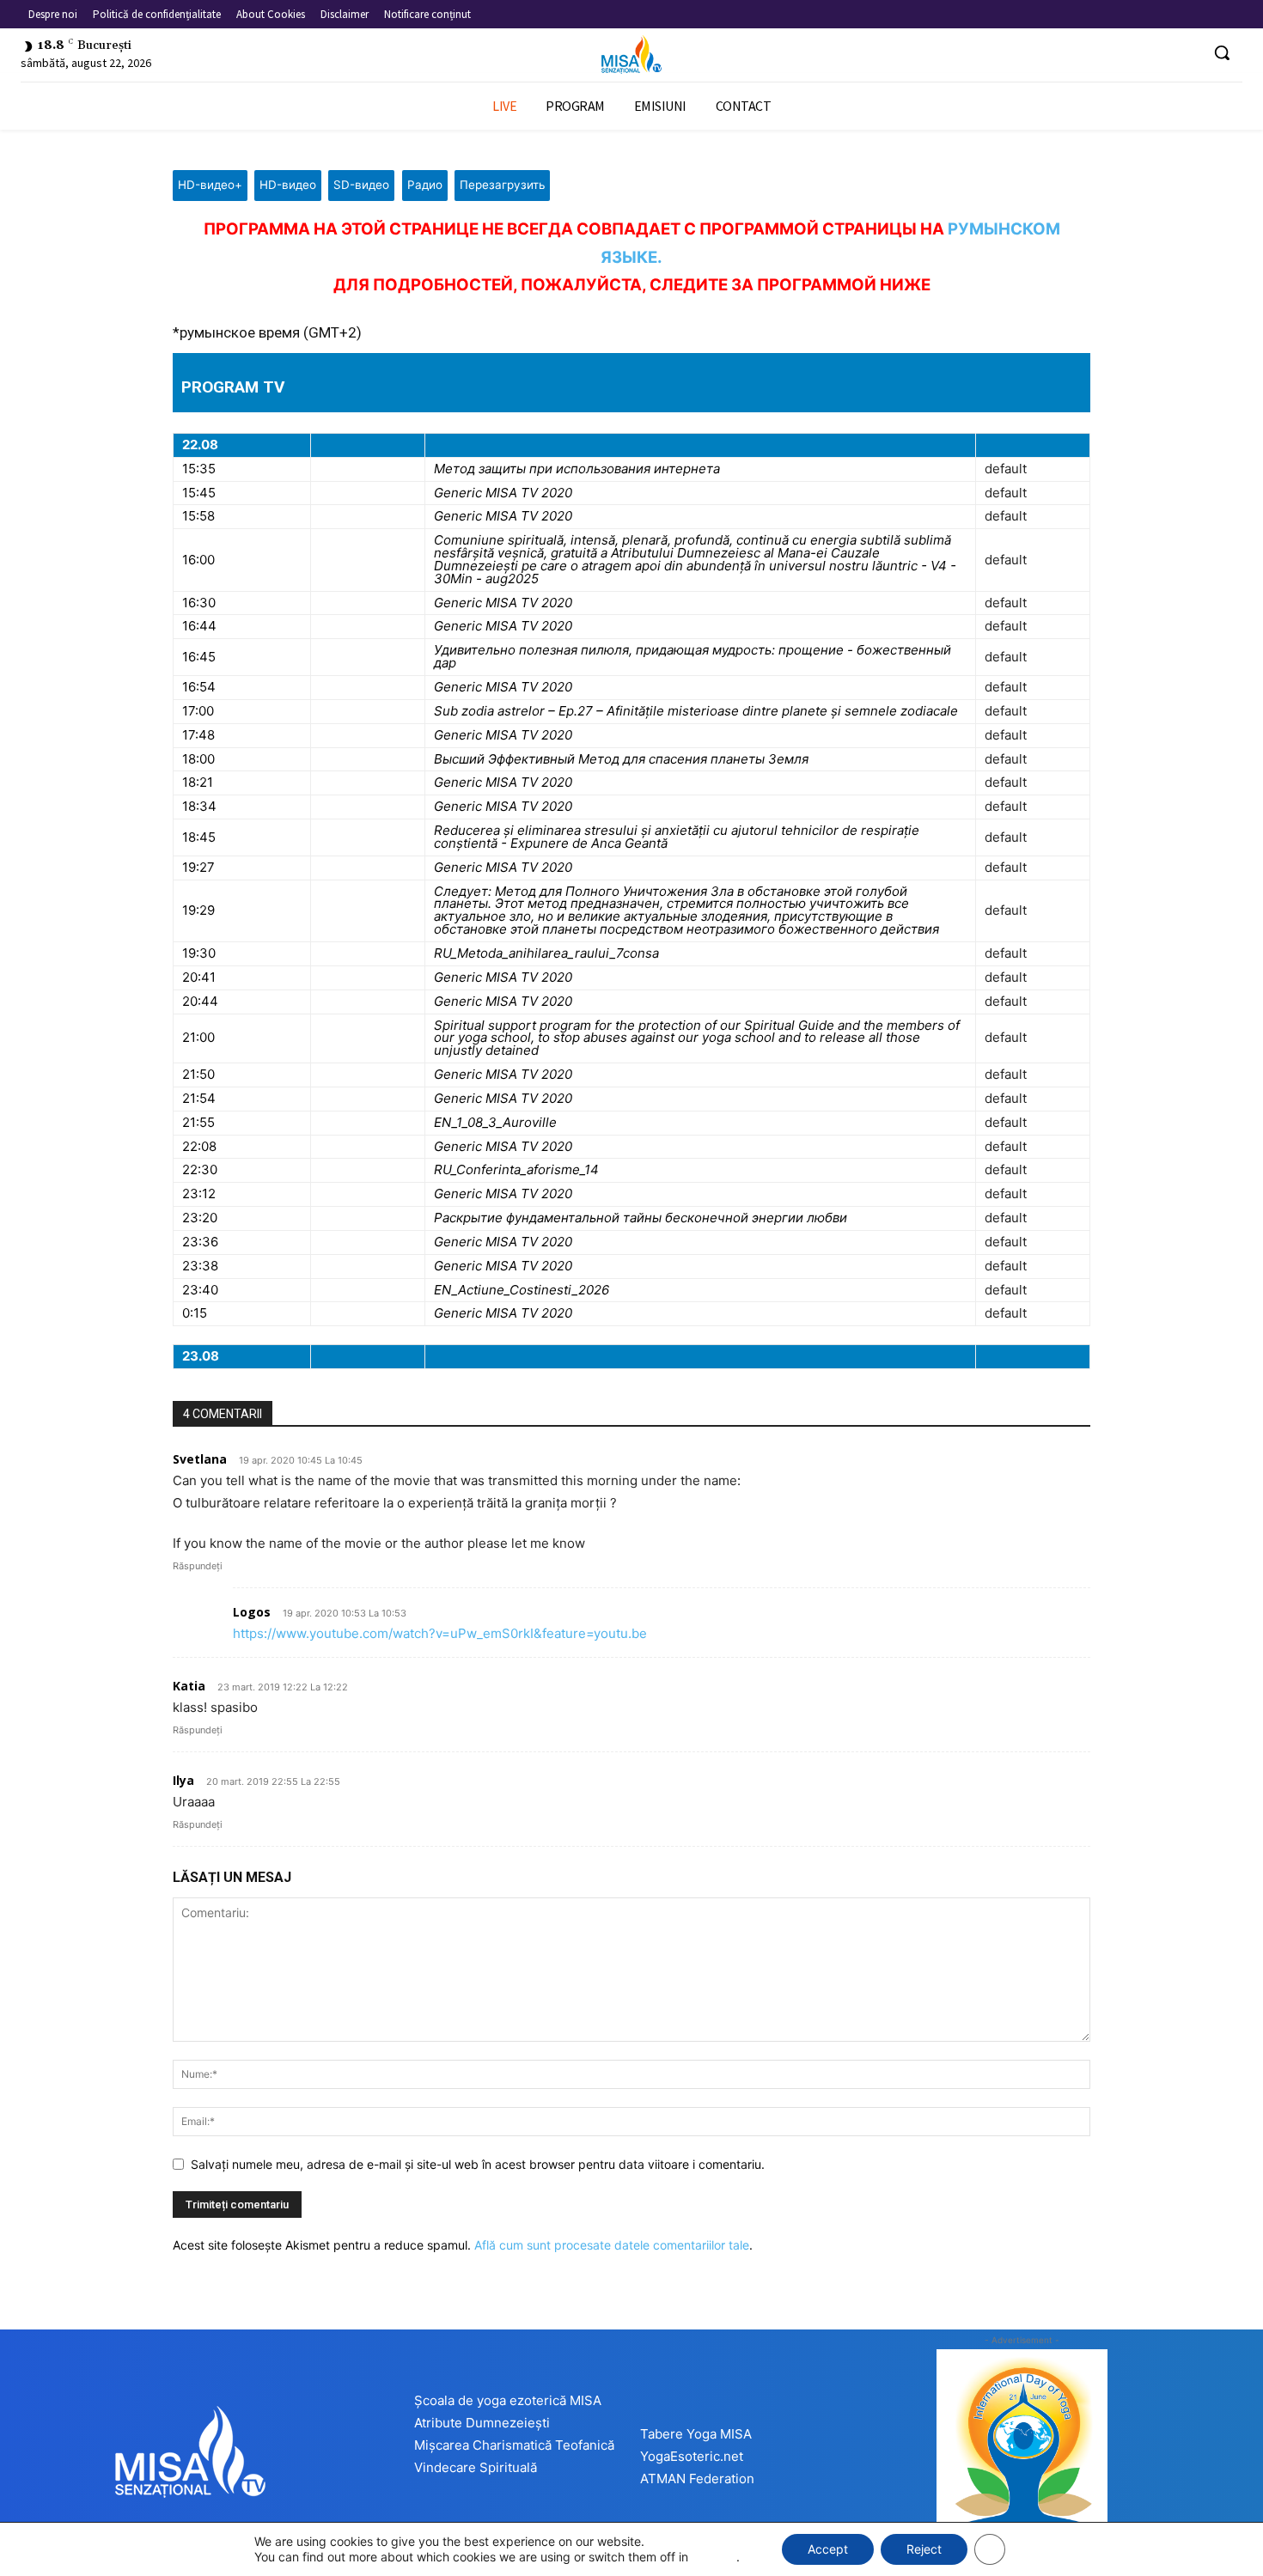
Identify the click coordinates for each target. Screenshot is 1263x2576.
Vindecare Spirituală (476, 2467)
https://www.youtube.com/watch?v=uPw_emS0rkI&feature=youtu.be (440, 1633)
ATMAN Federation (697, 2479)
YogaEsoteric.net (692, 2456)
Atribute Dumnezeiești (482, 2423)
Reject (924, 2549)
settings (714, 2557)
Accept (828, 2549)
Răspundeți (198, 1566)
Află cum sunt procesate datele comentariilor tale (612, 2245)
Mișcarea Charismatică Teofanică (514, 2445)
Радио (425, 185)
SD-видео (361, 185)
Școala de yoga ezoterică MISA (508, 2400)
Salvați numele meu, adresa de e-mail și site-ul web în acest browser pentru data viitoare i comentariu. (478, 2164)
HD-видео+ (210, 185)
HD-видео (288, 185)
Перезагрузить (502, 185)
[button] (1222, 52)
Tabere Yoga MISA (696, 2434)
